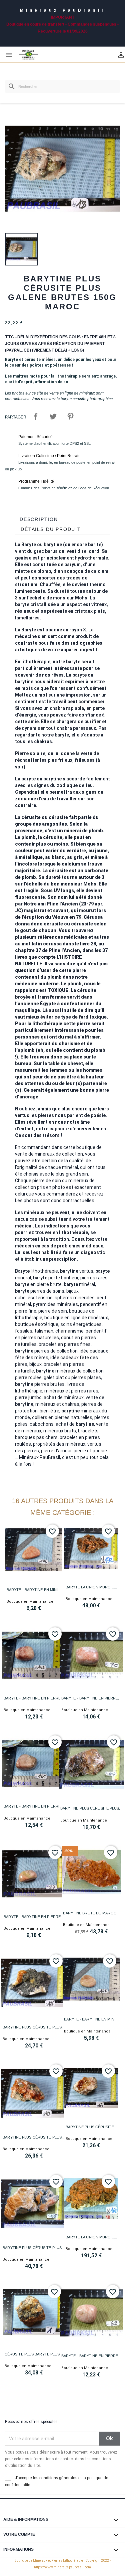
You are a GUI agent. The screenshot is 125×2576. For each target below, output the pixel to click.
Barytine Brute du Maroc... (91, 1913)
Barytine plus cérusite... (91, 2127)
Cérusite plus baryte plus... (34, 2354)
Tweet (53, 416)
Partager (36, 416)
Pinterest (70, 416)
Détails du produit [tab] (51, 529)
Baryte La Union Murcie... (91, 1587)
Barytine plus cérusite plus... (91, 1808)
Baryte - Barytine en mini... (34, 1590)
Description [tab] (39, 519)
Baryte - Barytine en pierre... (34, 1698)
